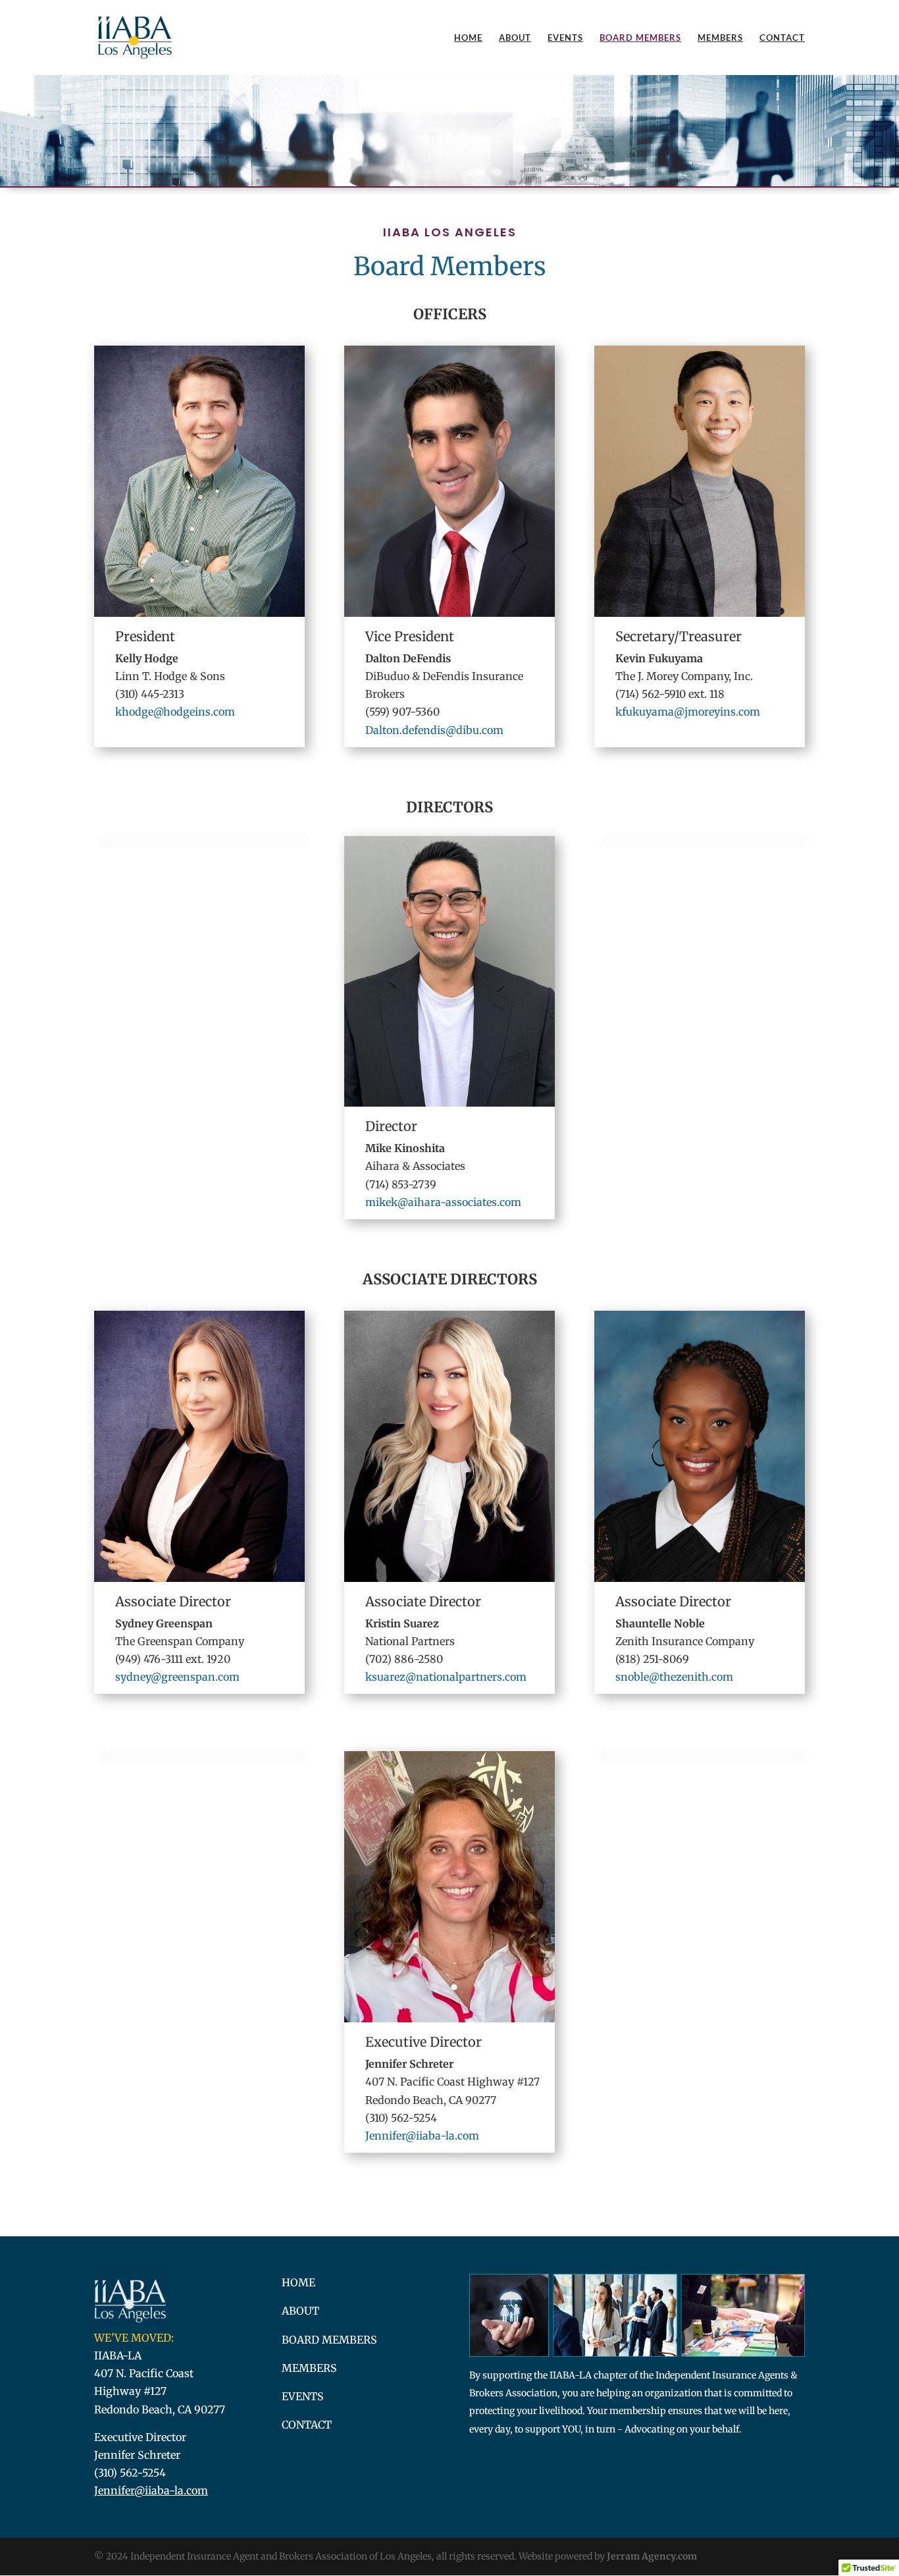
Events (565, 38)
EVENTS (303, 2396)
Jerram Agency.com (652, 2556)
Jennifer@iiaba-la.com (422, 2136)
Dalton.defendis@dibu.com (434, 730)
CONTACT (307, 2425)
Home (468, 38)
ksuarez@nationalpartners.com (446, 1677)
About (515, 38)
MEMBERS (309, 2368)
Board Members (640, 38)
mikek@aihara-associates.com (443, 1202)
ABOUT (300, 2311)
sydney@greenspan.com (177, 1677)
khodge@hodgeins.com (175, 712)
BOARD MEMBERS (329, 2340)
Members (720, 38)
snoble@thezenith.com (674, 1677)
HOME (298, 2282)
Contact (782, 38)
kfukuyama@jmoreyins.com (688, 712)
